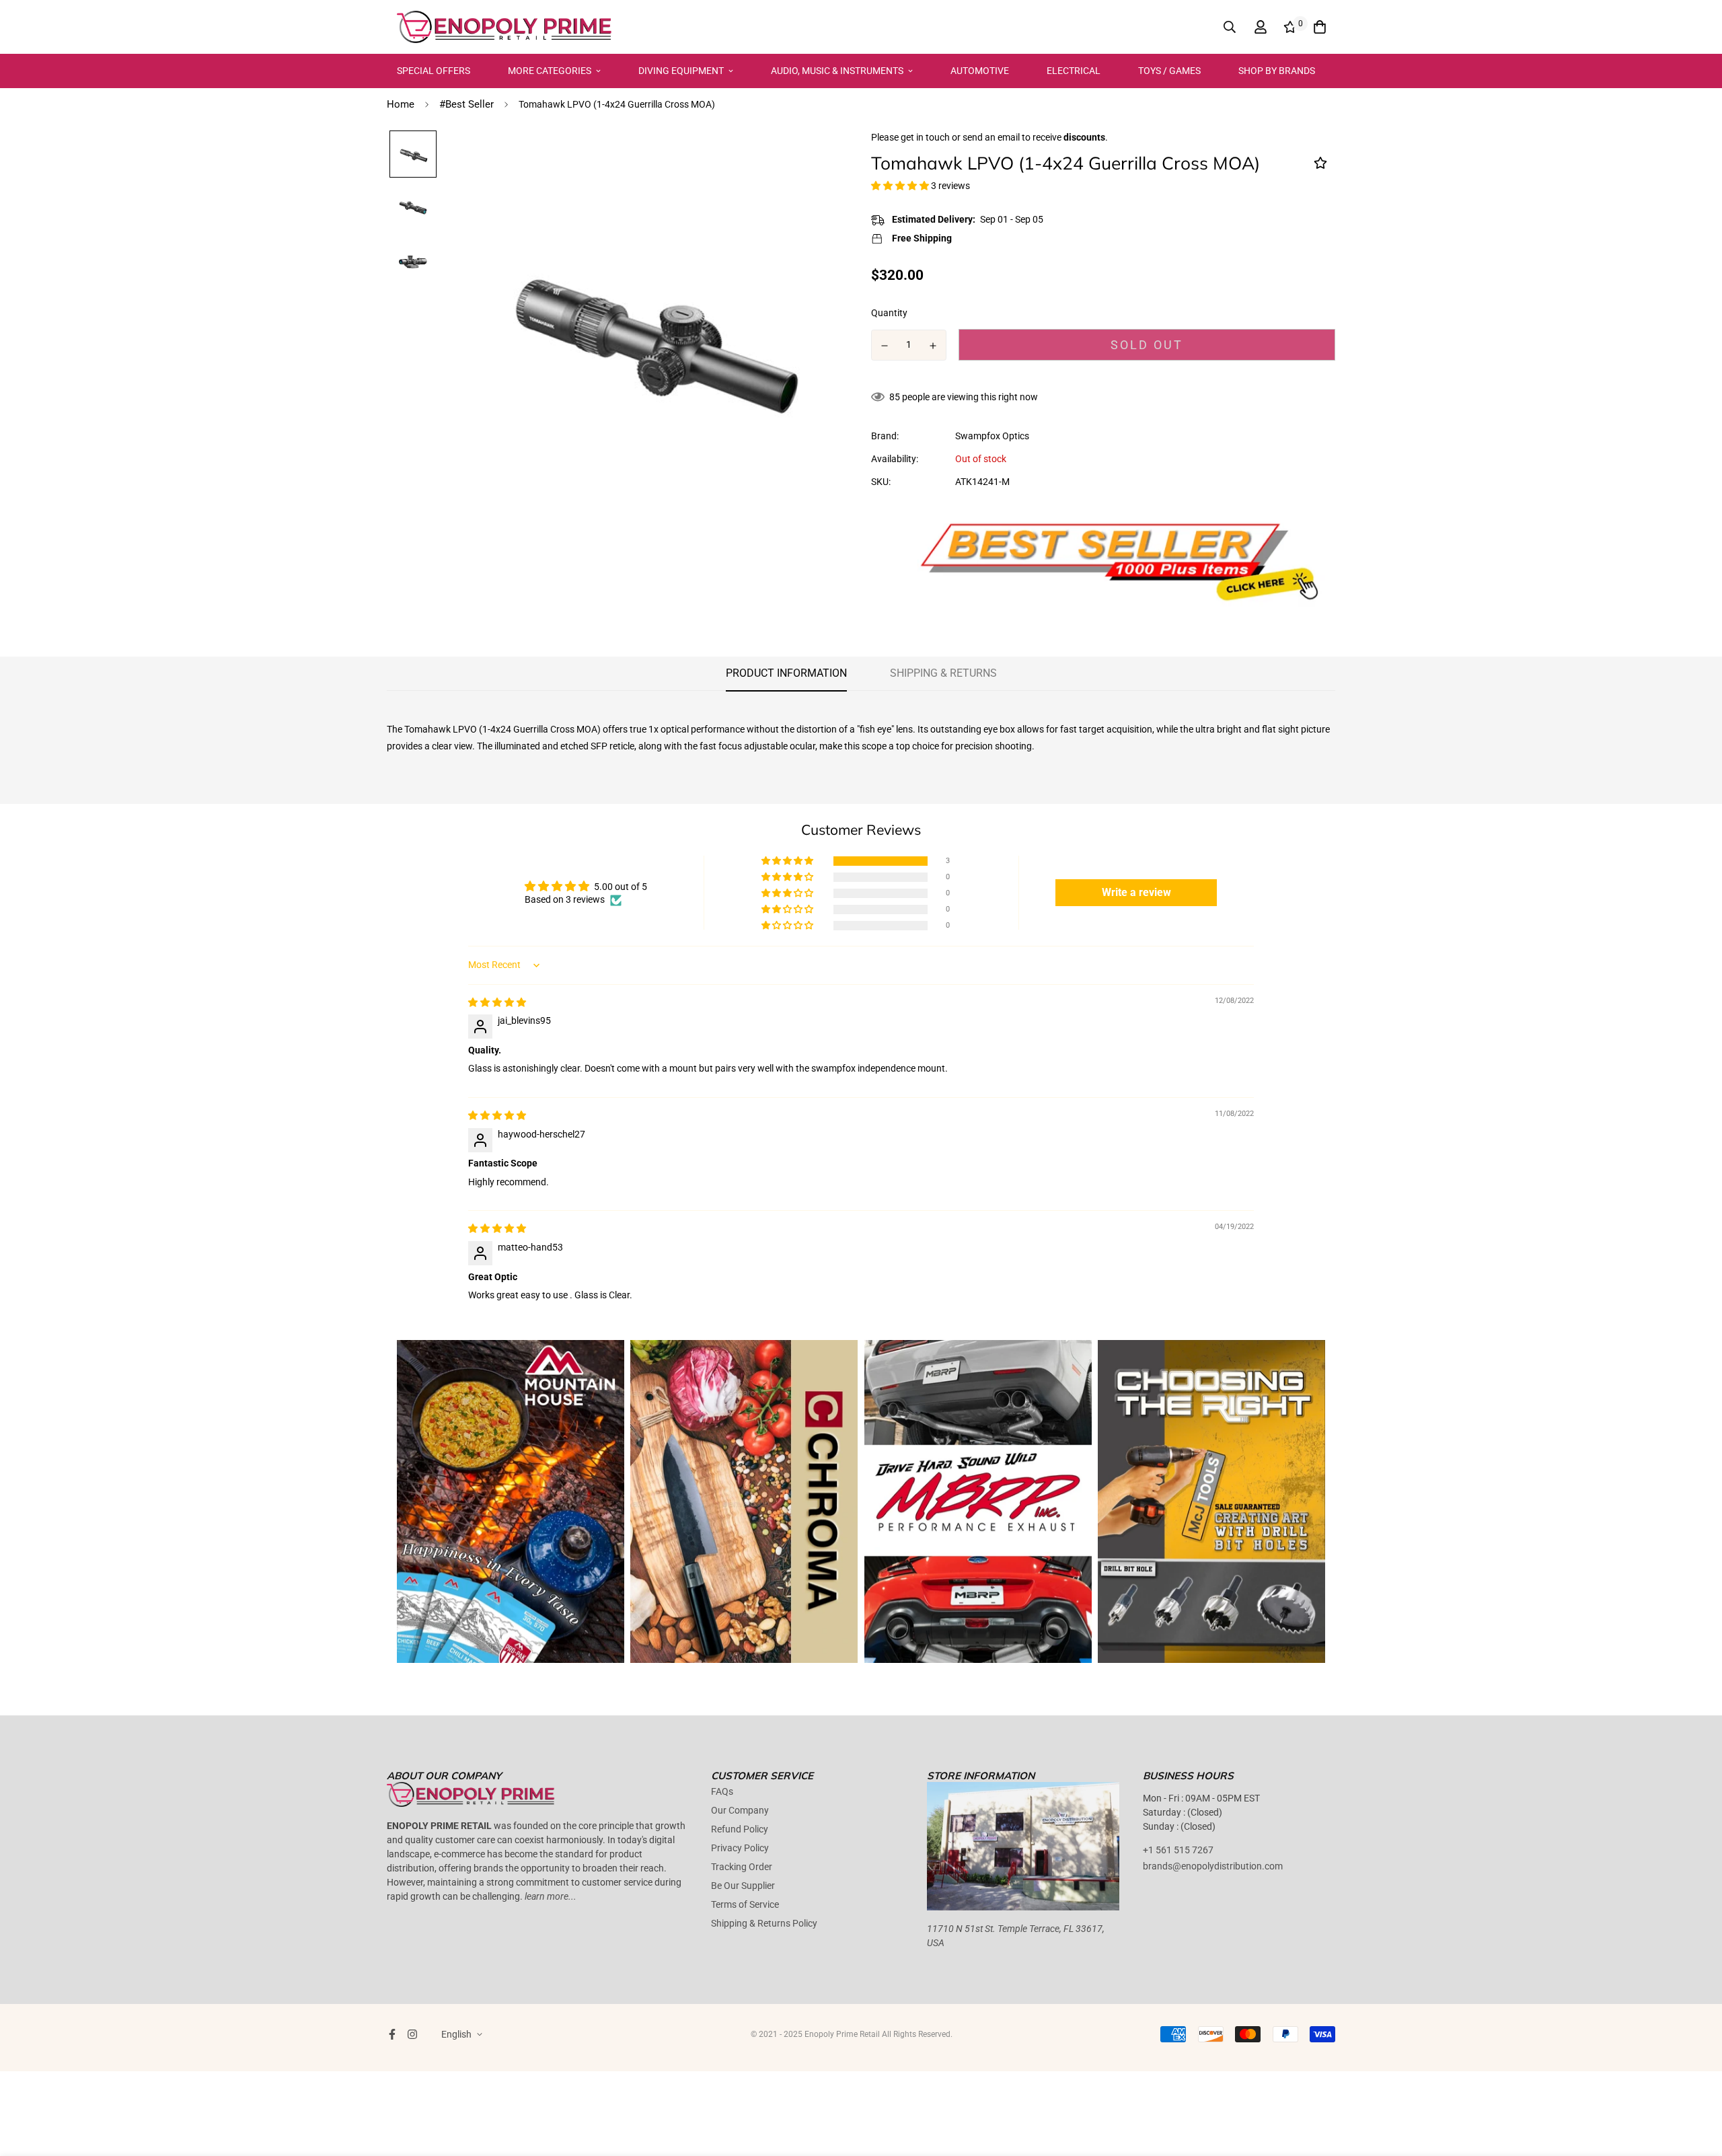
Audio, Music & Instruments (837, 71)
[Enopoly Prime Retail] (504, 27)
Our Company (740, 1810)
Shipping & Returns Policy (764, 1923)
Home (401, 104)
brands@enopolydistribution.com (1213, 1866)
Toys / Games (1169, 71)
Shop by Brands (1277, 71)
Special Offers (434, 71)
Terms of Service (745, 1904)
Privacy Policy (740, 1848)
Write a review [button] (1136, 892)
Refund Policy (740, 1829)
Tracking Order (742, 1867)
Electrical (1074, 71)
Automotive (980, 71)
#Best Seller (466, 104)
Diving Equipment (681, 71)
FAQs (722, 1791)
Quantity (889, 313)
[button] (901, 186)
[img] (497, 1002)
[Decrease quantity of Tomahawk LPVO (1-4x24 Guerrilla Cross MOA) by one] (885, 346)
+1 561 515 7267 (1178, 1850)
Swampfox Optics (992, 436)
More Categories (550, 71)
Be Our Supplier (743, 1886)
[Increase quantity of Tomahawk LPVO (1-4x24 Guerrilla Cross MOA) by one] (934, 346)
